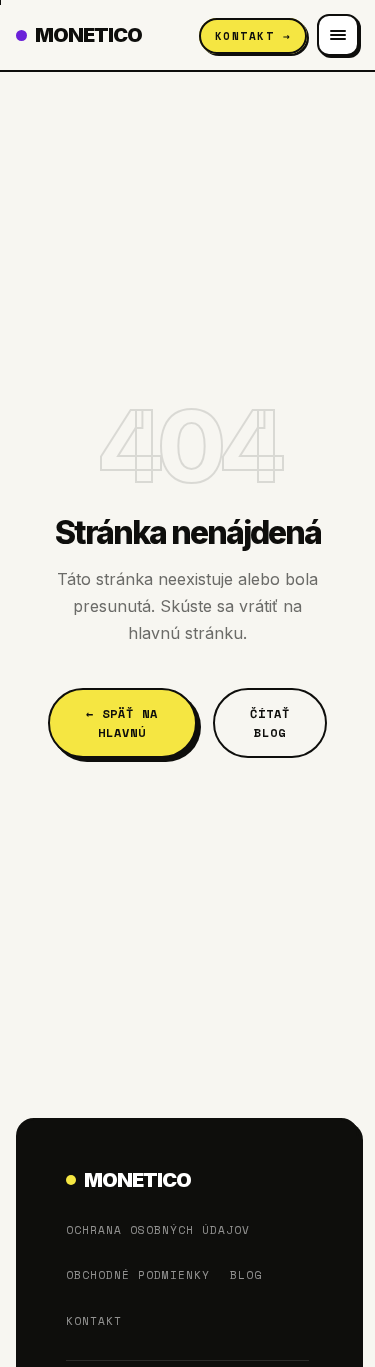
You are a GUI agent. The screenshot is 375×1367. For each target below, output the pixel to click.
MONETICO (88, 35)
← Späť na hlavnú (122, 723)
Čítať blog (270, 723)
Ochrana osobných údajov (158, 1230)
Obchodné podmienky (138, 1275)
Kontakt (94, 1321)
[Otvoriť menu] (338, 35)
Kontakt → (253, 36)
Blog (246, 1275)
